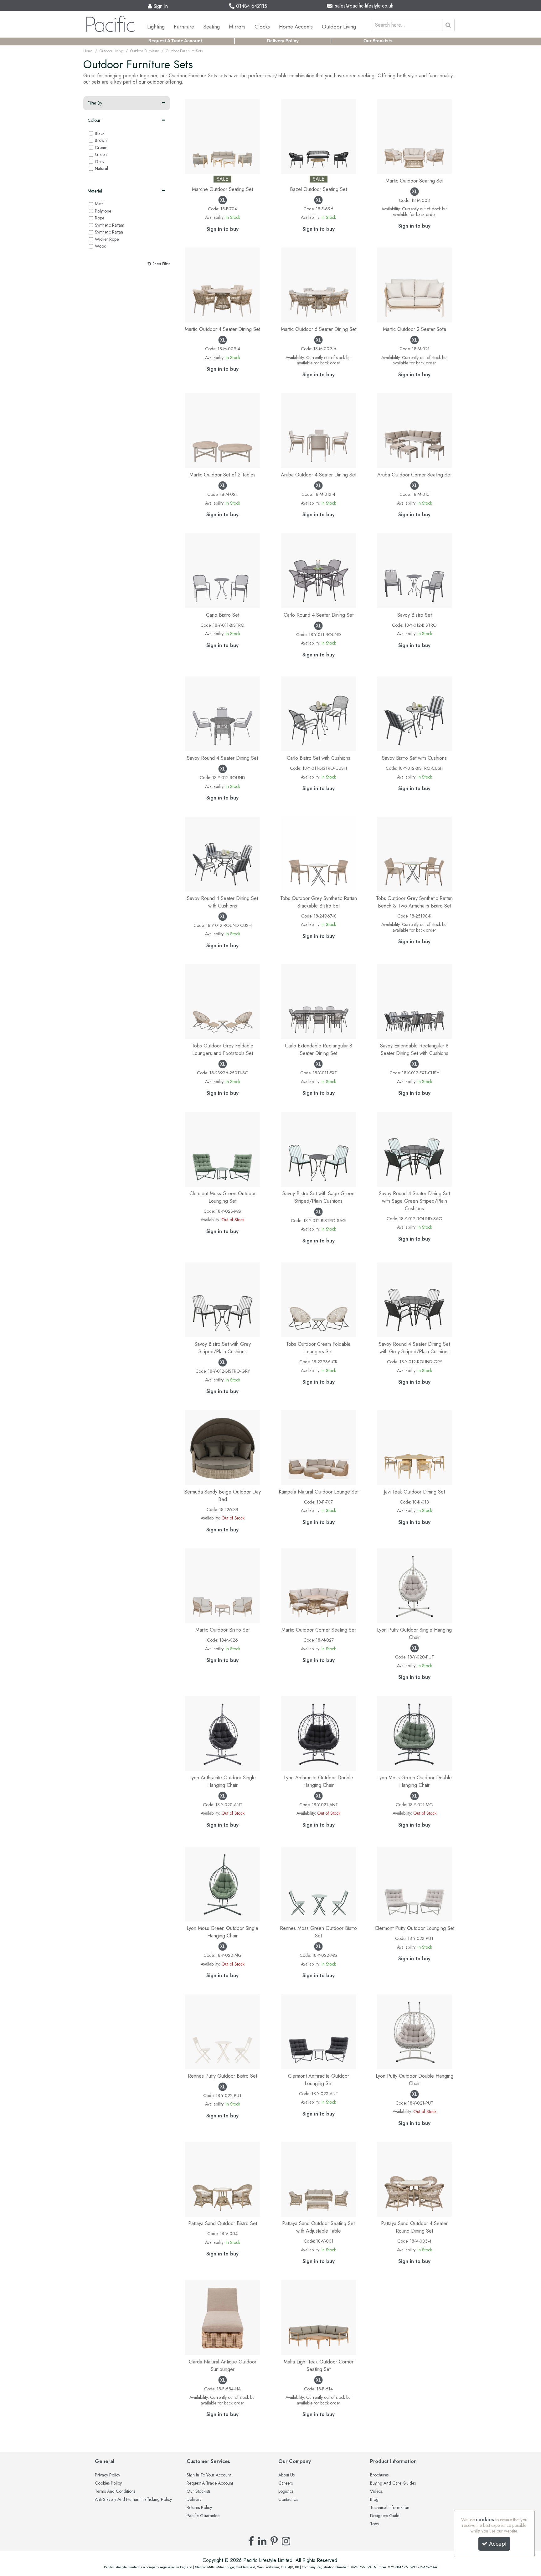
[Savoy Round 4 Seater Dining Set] (222, 713)
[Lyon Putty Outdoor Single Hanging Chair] (414, 1585)
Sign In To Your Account (209, 2475)
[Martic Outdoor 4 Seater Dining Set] (222, 284)
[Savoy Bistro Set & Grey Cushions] (222, 1299)
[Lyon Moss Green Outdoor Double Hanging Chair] (414, 1733)
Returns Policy (199, 2508)
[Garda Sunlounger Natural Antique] (222, 2317)
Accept (498, 2544)
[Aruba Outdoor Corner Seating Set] (414, 430)
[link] (251, 2541)
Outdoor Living (339, 27)
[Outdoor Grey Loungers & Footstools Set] (222, 1001)
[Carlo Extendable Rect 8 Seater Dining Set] (319, 1001)
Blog (374, 2500)
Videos (376, 2491)
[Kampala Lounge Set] (319, 1447)
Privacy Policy (108, 2475)
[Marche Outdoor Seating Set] (222, 136)
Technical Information (390, 2508)
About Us (286, 2475)
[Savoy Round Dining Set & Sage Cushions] (414, 1149)
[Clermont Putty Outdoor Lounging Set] (414, 1883)
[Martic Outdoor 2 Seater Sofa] (414, 284)
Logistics (286, 2491)
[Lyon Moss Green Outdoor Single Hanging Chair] (222, 1883)
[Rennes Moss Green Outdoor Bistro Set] (319, 1883)
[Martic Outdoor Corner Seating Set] (319, 1585)
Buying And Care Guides (393, 2483)
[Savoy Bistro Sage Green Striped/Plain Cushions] (319, 1149)
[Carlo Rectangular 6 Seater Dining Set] (319, 570)
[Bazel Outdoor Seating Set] (319, 136)
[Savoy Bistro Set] (414, 570)
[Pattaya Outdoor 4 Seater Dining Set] (414, 2179)
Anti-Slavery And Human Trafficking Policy (133, 2500)
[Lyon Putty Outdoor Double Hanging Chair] (414, 2031)
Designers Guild (385, 2516)
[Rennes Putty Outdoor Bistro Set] (222, 2031)
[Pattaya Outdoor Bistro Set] (222, 2179)
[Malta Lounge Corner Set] (319, 2317)
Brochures (379, 2475)
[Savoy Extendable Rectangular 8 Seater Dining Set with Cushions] (414, 1001)
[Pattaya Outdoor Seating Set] (319, 2179)
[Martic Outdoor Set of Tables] (222, 430)
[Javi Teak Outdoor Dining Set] (414, 1447)
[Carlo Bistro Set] (222, 570)
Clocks (262, 27)
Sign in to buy (222, 229)
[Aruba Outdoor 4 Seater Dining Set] (319, 430)
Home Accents (296, 27)
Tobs (374, 2524)
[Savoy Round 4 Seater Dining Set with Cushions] (222, 854)
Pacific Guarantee (203, 2516)
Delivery (194, 2500)
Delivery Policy (283, 41)
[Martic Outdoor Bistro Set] (222, 1585)
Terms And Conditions (115, 2491)
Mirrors (237, 27)
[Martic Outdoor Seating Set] (414, 136)
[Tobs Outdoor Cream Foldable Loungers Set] (319, 1299)
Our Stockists (378, 41)
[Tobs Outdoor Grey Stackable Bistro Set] (319, 854)
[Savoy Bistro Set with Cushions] (414, 713)
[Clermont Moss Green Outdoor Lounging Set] (222, 1149)
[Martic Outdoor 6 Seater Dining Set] (319, 284)
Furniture (184, 27)
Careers (286, 2483)
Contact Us (288, 2500)
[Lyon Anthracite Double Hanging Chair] (319, 1733)
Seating (211, 27)
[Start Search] (448, 25)
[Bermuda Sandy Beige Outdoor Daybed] (222, 1447)
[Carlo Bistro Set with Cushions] (319, 713)
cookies (485, 2519)
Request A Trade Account (175, 41)
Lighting (156, 27)
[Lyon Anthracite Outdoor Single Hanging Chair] (222, 1733)
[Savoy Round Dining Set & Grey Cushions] (414, 1299)
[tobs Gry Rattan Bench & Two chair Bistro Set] (414, 854)
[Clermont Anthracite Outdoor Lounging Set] (319, 2031)
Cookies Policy (108, 2483)
